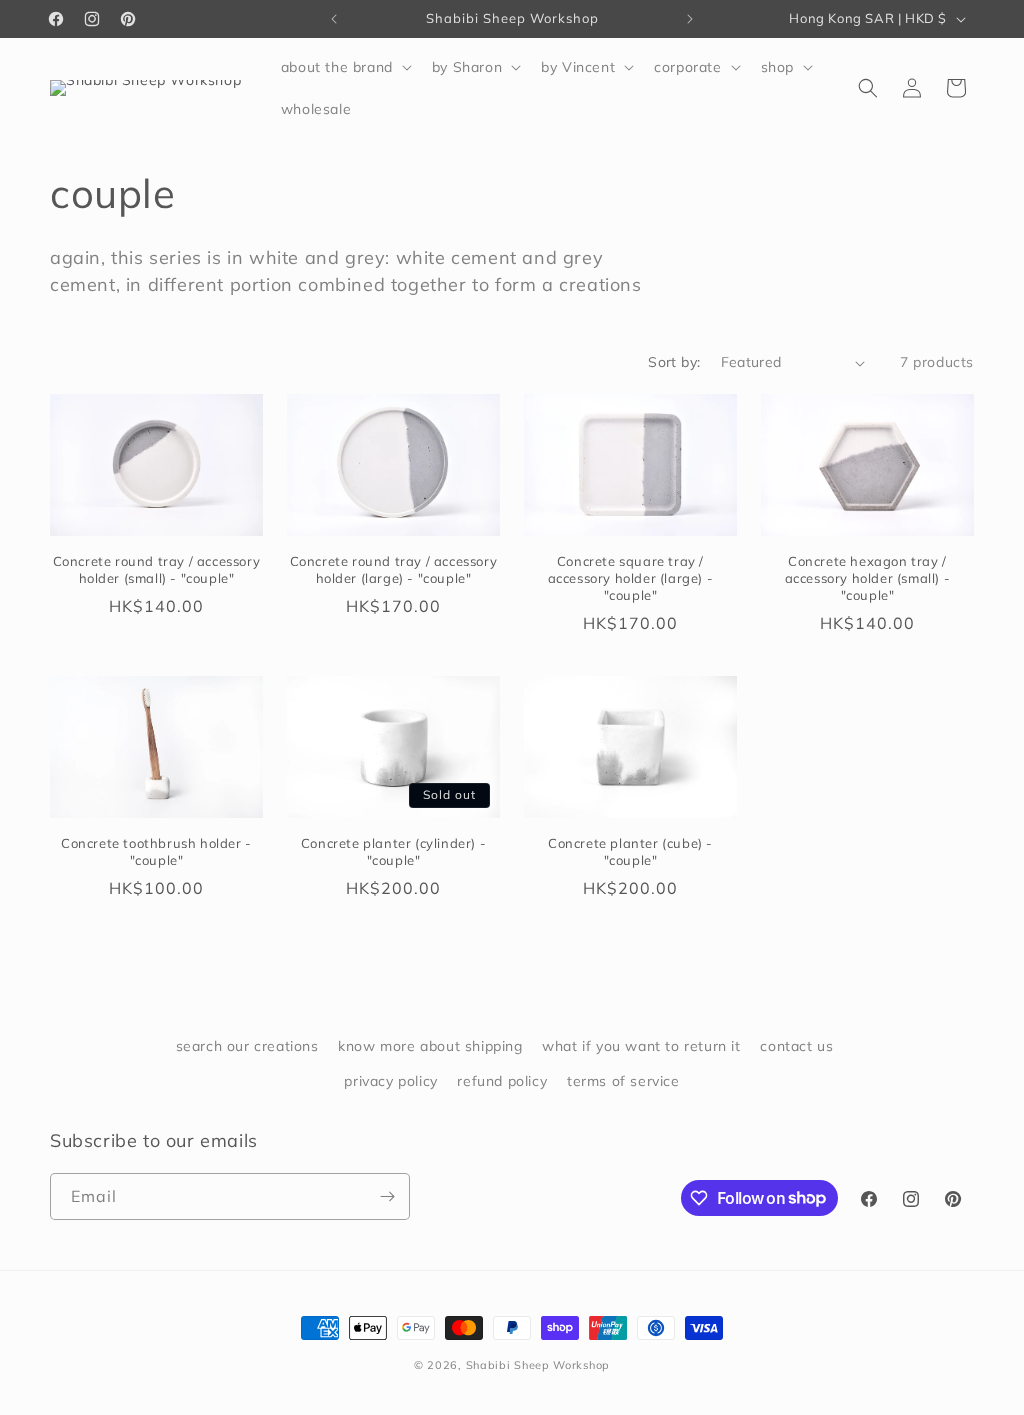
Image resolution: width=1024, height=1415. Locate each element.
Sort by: (674, 362)
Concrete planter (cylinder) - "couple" (393, 851)
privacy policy (390, 1081)
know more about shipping (430, 1046)
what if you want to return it (641, 1046)
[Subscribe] (387, 1196)
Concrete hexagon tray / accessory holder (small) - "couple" (868, 578)
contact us (796, 1046)
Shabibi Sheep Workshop (538, 1365)
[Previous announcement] (334, 19)
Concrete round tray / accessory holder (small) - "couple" (157, 569)
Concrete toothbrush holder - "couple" (156, 851)
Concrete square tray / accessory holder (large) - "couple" (631, 578)
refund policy (502, 1081)
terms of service (623, 1081)
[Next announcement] (690, 19)
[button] (344, 67)
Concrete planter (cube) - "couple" (630, 851)
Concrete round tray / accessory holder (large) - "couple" (394, 569)
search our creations (247, 1046)
